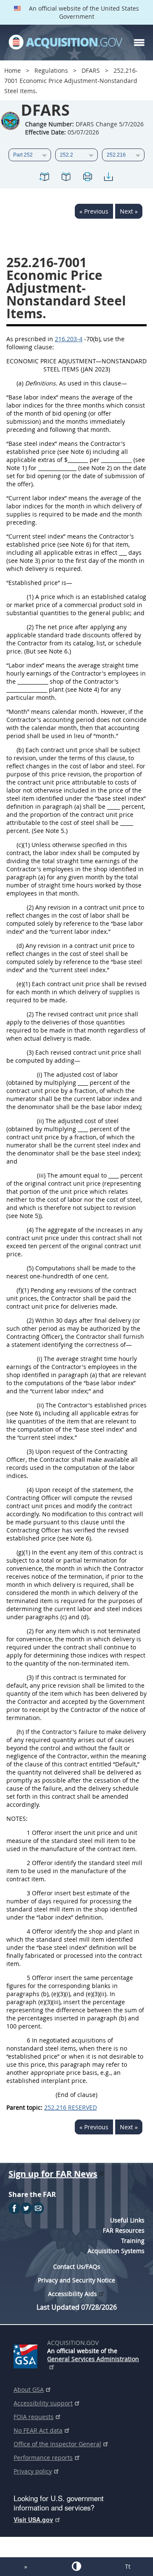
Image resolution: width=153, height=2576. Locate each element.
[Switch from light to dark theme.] (76, 2566)
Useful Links (127, 2220)
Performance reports (43, 2458)
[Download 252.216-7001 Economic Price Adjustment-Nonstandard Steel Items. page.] (108, 178)
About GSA (29, 2389)
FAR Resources (124, 2230)
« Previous (94, 211)
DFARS (91, 70)
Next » (129, 211)
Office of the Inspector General (57, 2444)
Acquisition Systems (116, 2251)
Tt (128, 2566)
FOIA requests (34, 2417)
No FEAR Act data (38, 2430)
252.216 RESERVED (71, 2107)
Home (13, 70)
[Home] (65, 43)
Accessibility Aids (72, 2294)
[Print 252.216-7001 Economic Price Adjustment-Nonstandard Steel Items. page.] (87, 178)
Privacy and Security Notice (76, 2280)
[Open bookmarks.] (66, 178)
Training (133, 2241)
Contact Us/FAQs (77, 2266)
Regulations (51, 70)
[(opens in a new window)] (27, 2355)
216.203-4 (69, 339)
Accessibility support (43, 2403)
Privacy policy (33, 2471)
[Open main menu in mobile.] (139, 43)
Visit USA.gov (33, 2519)
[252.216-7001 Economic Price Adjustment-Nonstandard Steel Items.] (45, 178)
